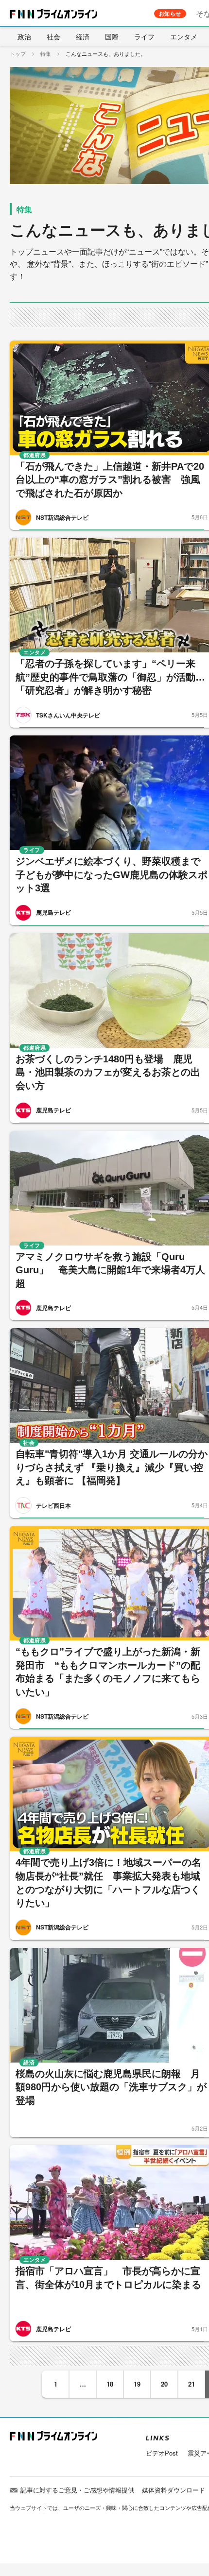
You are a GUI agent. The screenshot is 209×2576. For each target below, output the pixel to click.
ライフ (144, 36)
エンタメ (184, 36)
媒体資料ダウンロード (174, 2490)
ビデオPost (162, 2453)
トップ (18, 53)
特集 (46, 53)
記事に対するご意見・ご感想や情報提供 (77, 2490)
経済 (83, 36)
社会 (53, 36)
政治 (24, 36)
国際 (112, 36)
